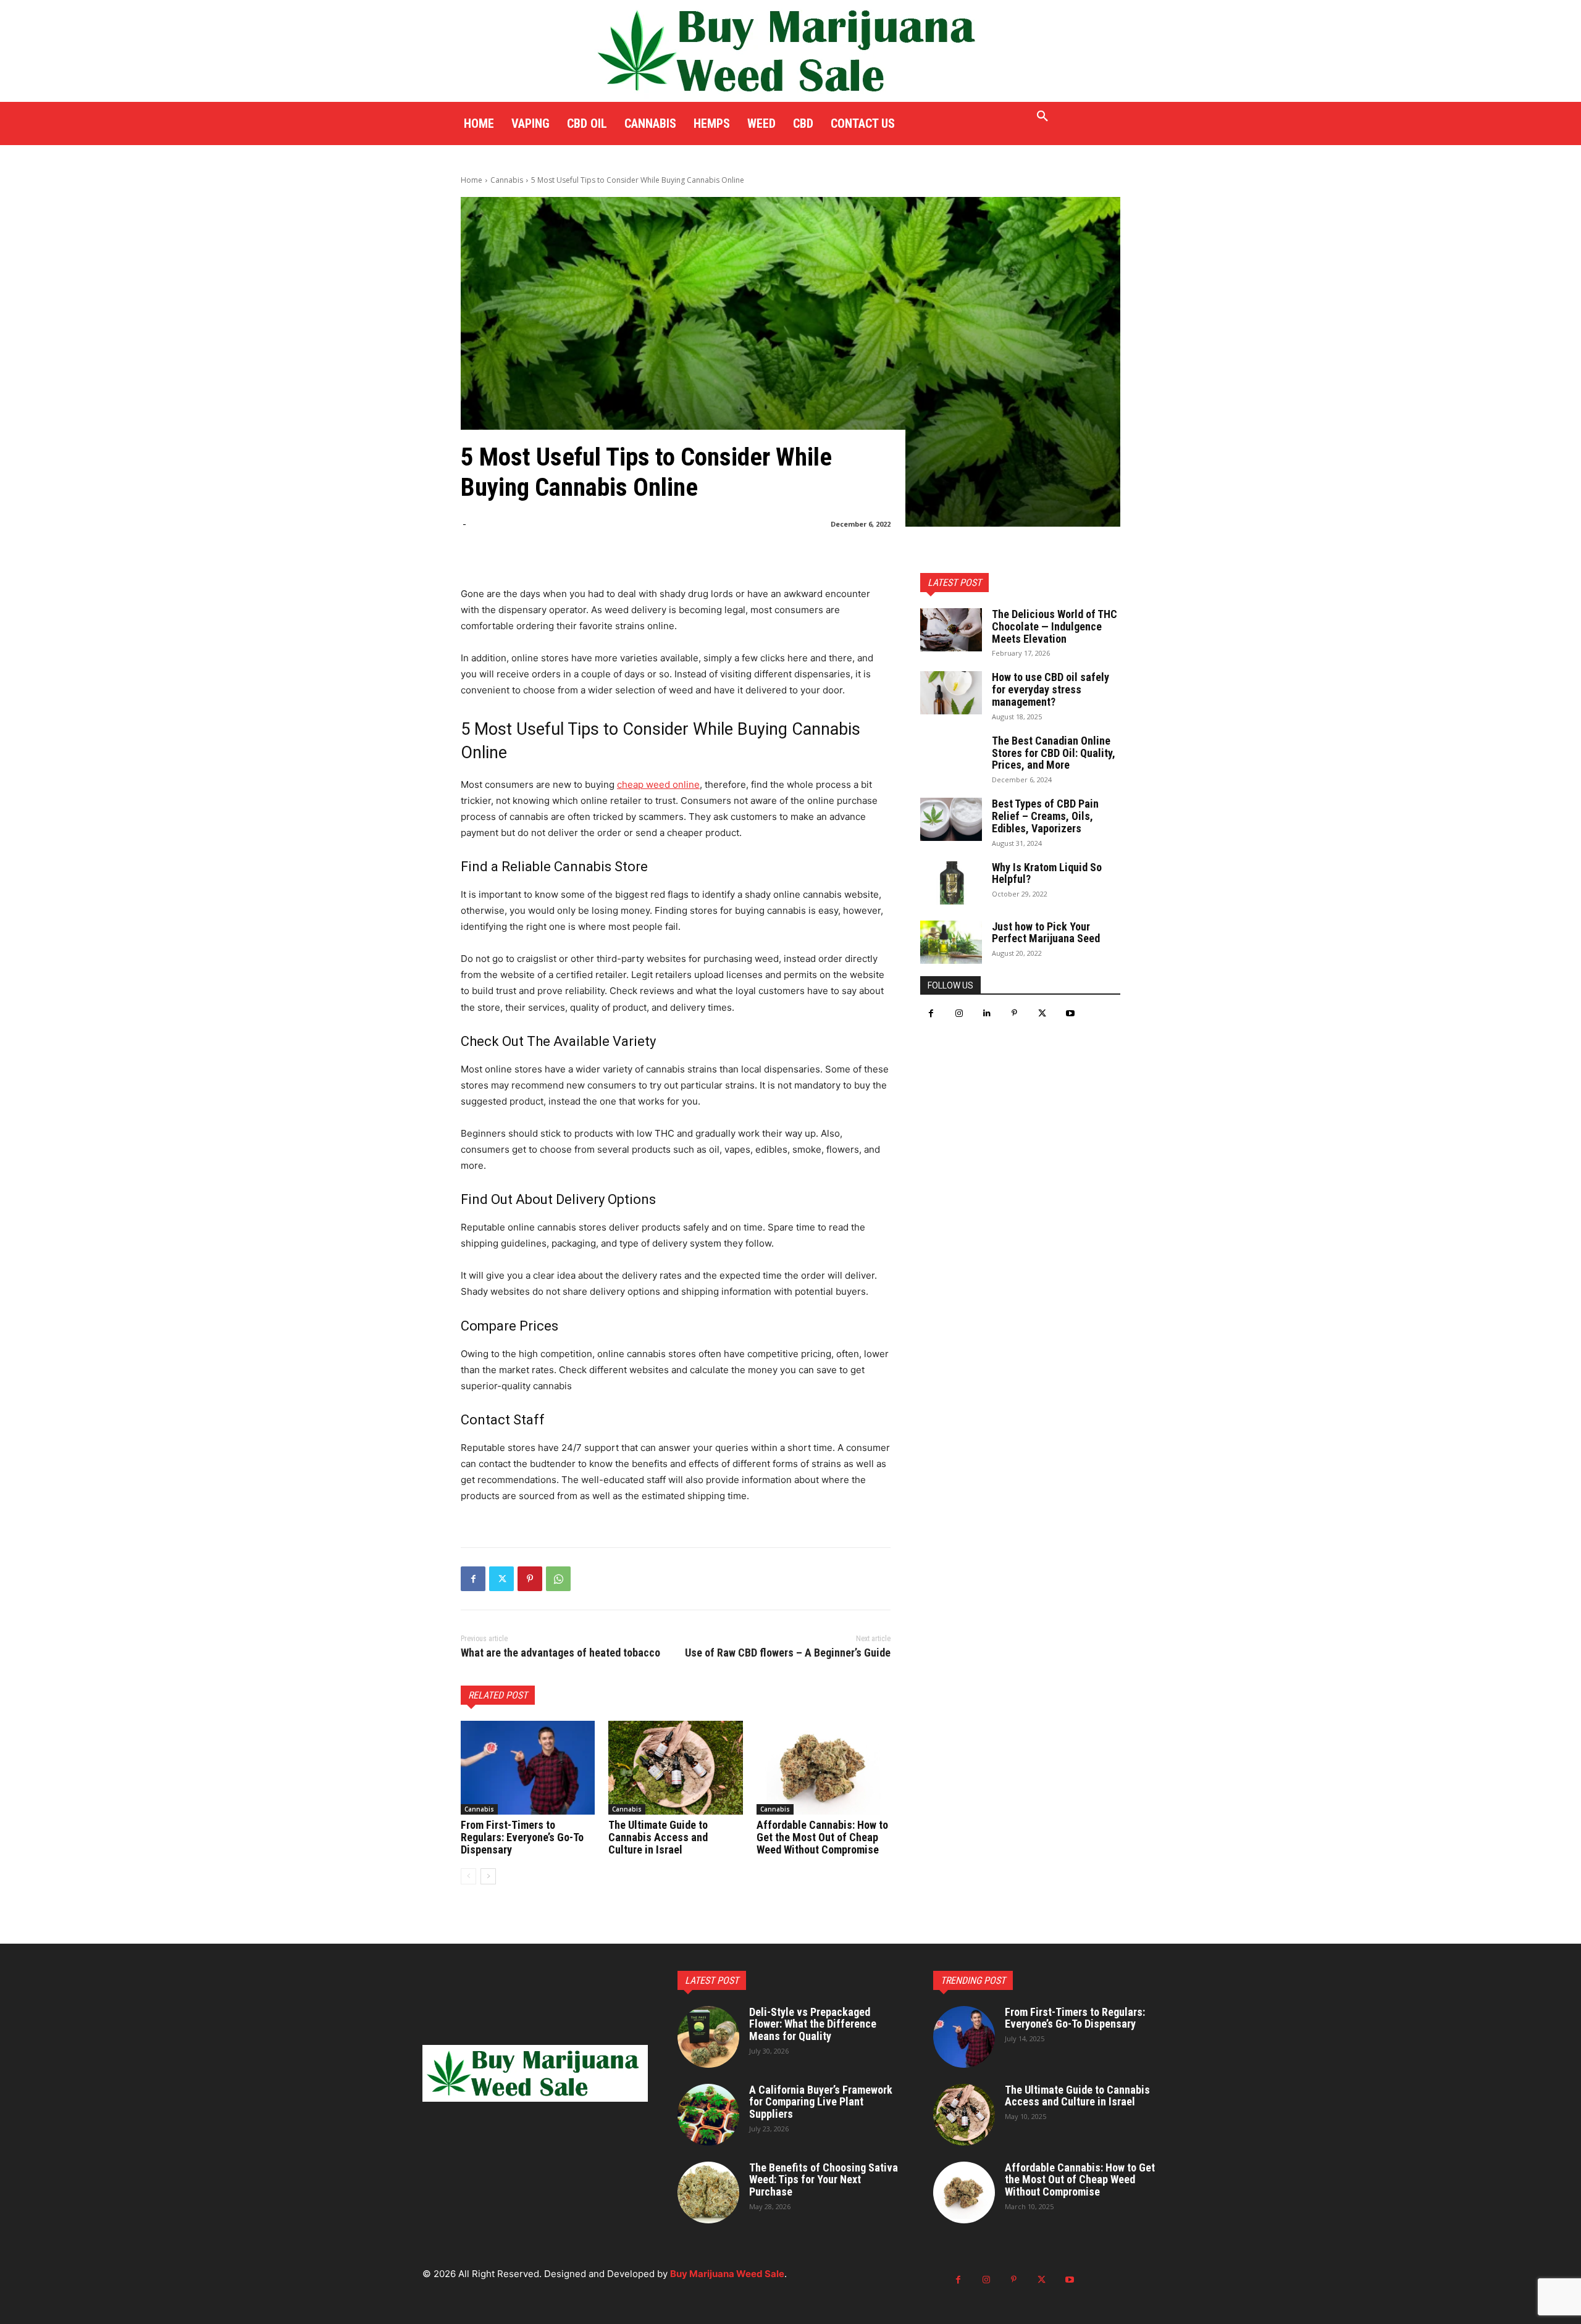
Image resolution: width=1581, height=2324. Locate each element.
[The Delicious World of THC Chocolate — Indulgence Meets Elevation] (951, 630)
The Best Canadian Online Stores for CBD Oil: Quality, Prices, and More (1054, 753)
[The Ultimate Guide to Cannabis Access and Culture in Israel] (675, 1768)
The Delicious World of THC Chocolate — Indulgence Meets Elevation (1055, 626)
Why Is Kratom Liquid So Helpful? (1047, 873)
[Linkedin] (987, 1014)
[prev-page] (468, 1876)
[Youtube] (1070, 1014)
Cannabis (507, 180)
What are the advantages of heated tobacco (560, 1653)
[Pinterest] (530, 1579)
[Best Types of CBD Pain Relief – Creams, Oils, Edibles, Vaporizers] (951, 819)
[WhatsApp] (558, 1579)
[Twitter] (501, 1579)
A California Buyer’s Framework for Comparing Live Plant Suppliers (821, 2102)
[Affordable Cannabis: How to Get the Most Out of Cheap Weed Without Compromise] (824, 1768)
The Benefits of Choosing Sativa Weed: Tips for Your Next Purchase (824, 2180)
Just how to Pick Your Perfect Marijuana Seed (1046, 933)
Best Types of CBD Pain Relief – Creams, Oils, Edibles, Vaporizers (1045, 816)
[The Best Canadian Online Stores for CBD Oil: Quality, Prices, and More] (951, 756)
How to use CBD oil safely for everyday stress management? (1051, 689)
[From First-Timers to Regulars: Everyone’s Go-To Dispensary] (528, 1768)
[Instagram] (959, 1014)
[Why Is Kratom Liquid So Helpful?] (951, 883)
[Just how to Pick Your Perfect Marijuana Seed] (951, 942)
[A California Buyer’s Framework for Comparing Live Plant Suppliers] (708, 2115)
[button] (1042, 117)
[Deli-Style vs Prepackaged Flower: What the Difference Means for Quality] (708, 2037)
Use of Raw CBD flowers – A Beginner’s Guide (788, 1653)
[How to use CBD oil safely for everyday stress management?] (951, 693)
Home (472, 180)
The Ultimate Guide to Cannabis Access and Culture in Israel (658, 1837)
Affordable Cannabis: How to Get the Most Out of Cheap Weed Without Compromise (822, 1837)
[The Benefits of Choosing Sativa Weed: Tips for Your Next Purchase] (708, 2192)
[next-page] (488, 1876)
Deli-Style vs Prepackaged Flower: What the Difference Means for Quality (813, 2024)
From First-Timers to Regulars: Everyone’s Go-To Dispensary (522, 1837)
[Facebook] (473, 1579)
